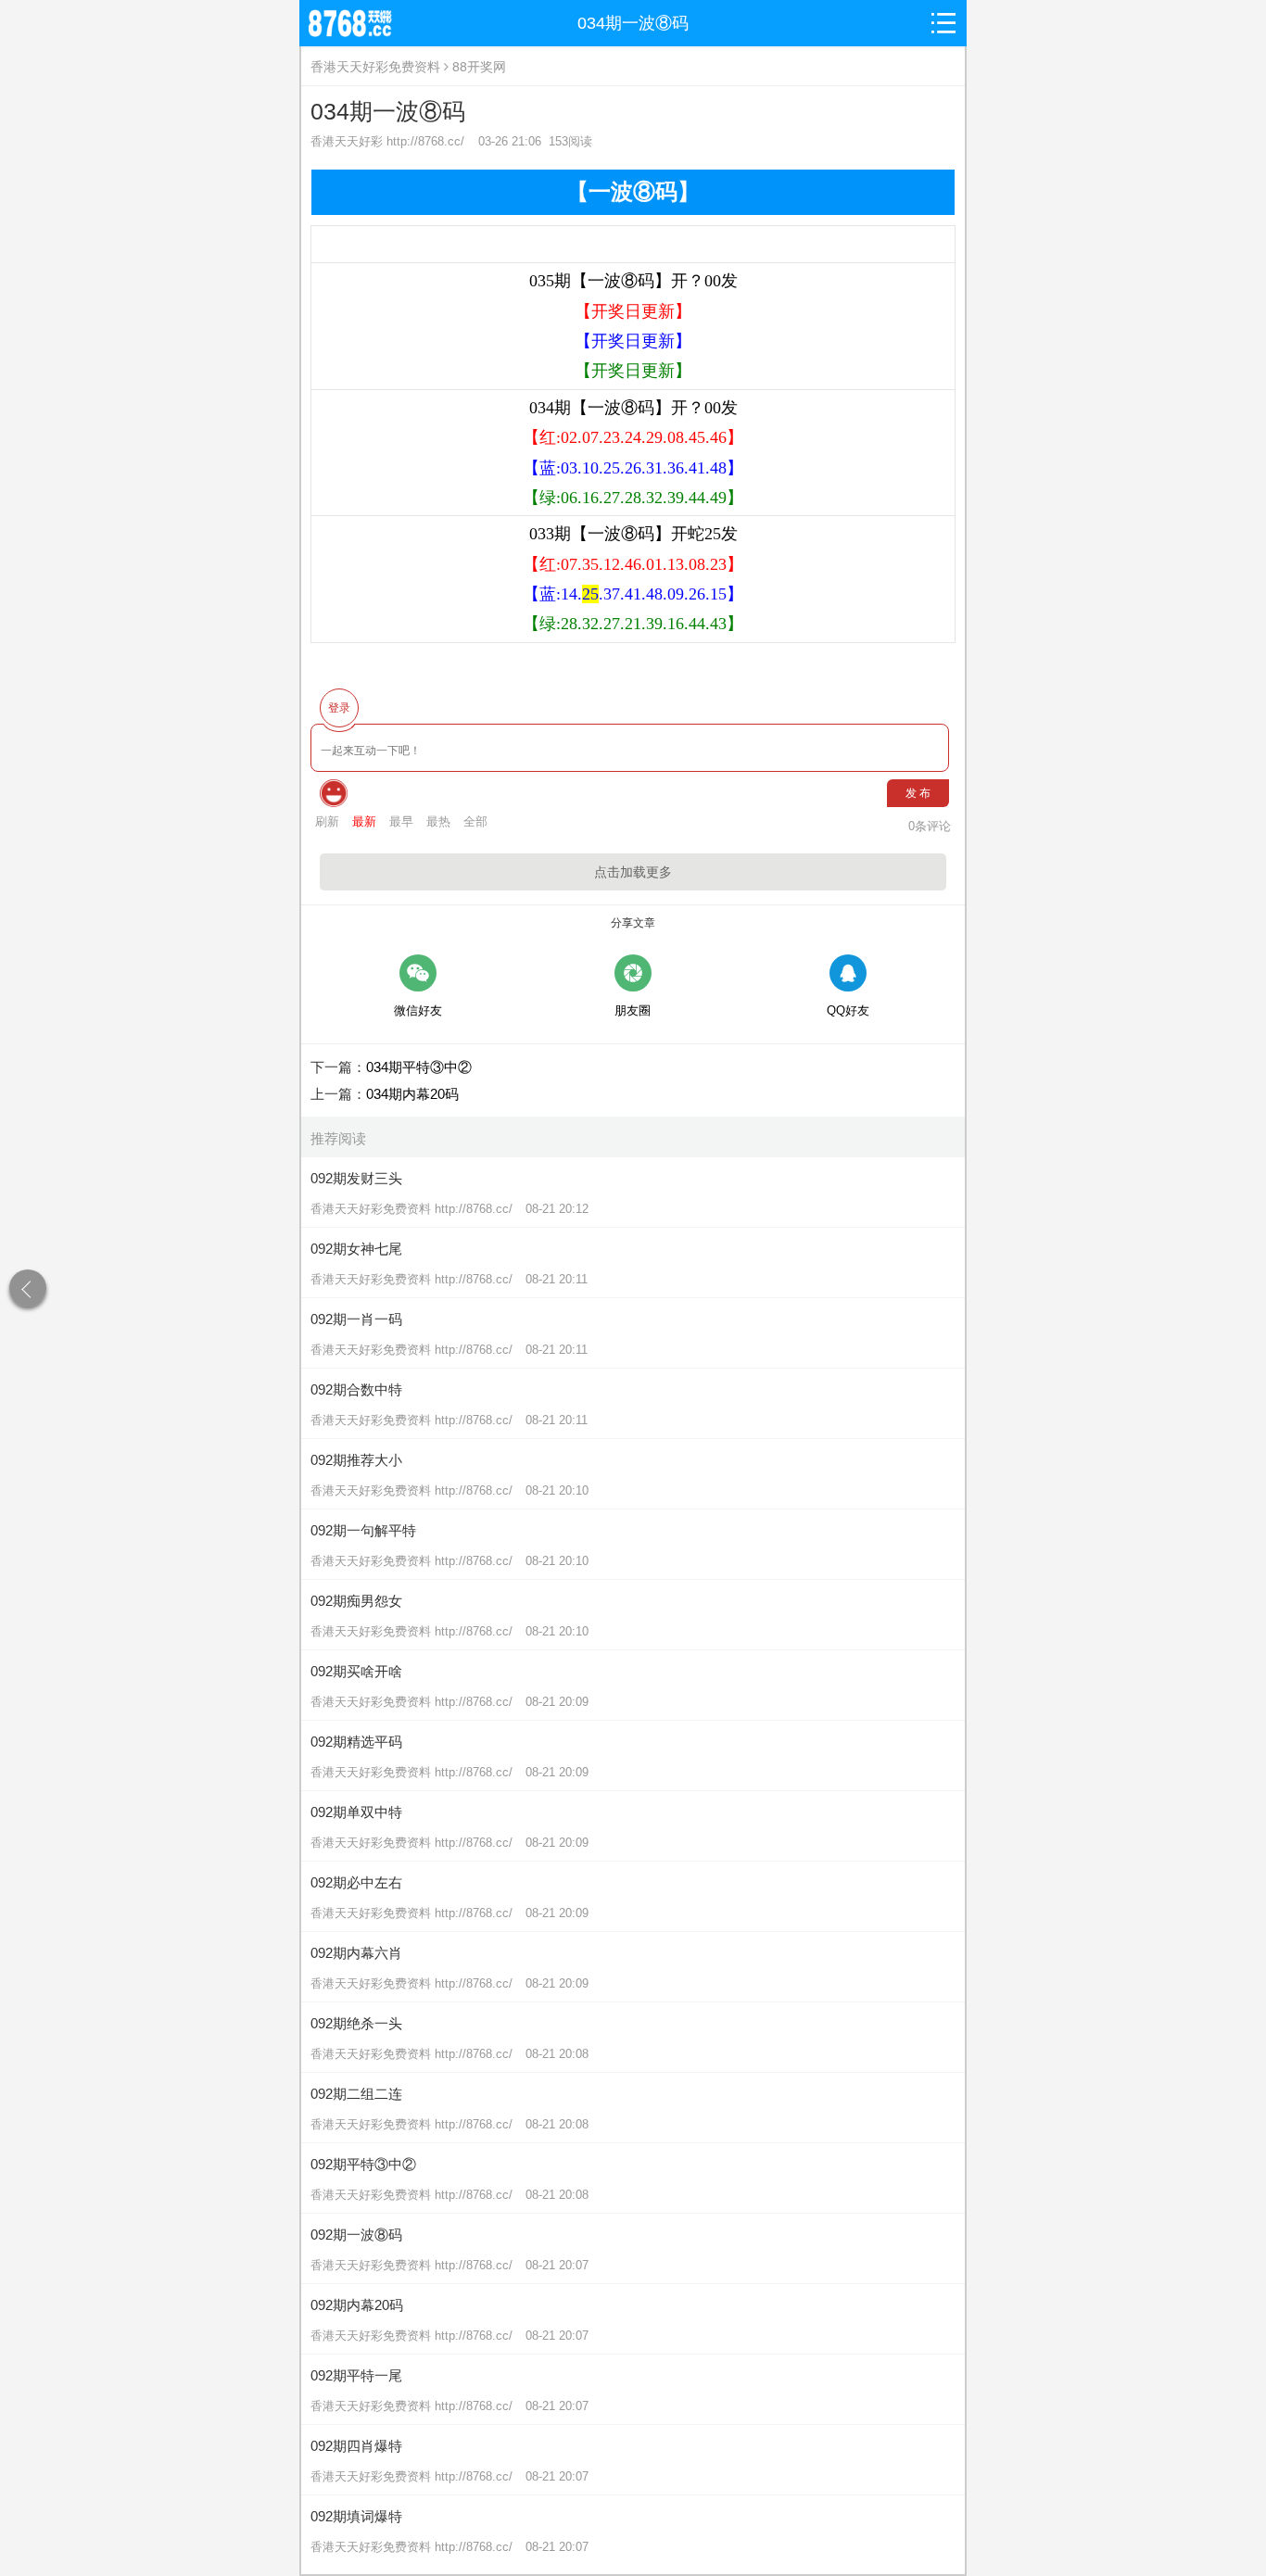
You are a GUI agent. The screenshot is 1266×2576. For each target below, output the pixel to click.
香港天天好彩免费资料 (375, 67)
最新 (364, 821)
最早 (401, 821)
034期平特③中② (419, 1067)
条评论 (930, 826)
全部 (475, 821)
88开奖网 (479, 67)
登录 (339, 708)
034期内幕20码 (412, 1094)
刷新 (327, 821)
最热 (438, 821)
